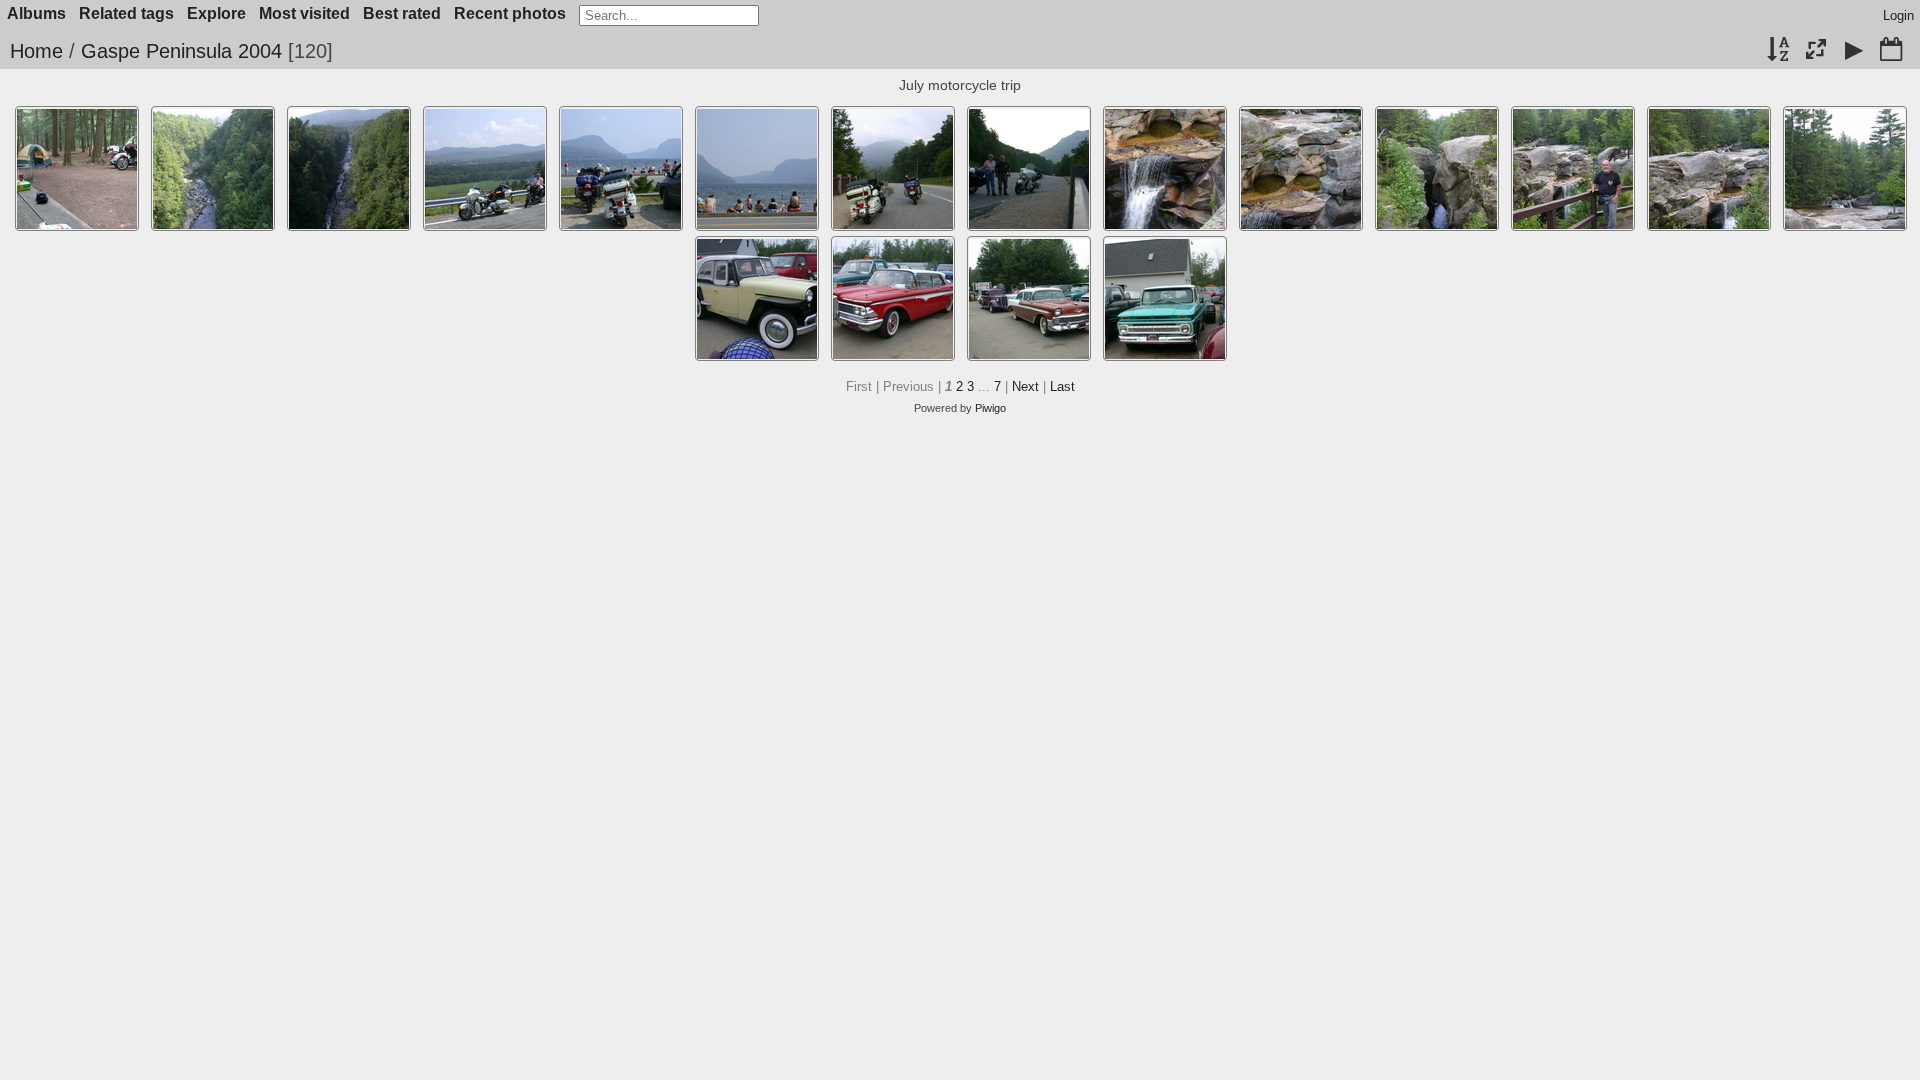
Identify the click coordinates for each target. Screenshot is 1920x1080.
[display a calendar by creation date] (1891, 51)
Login (1898, 15)
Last (1062, 386)
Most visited (304, 13)
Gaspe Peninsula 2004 (181, 51)
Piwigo (990, 408)
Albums (36, 13)
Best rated (402, 13)
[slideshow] (1854, 51)
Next (1025, 386)
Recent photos (510, 13)
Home (36, 51)
